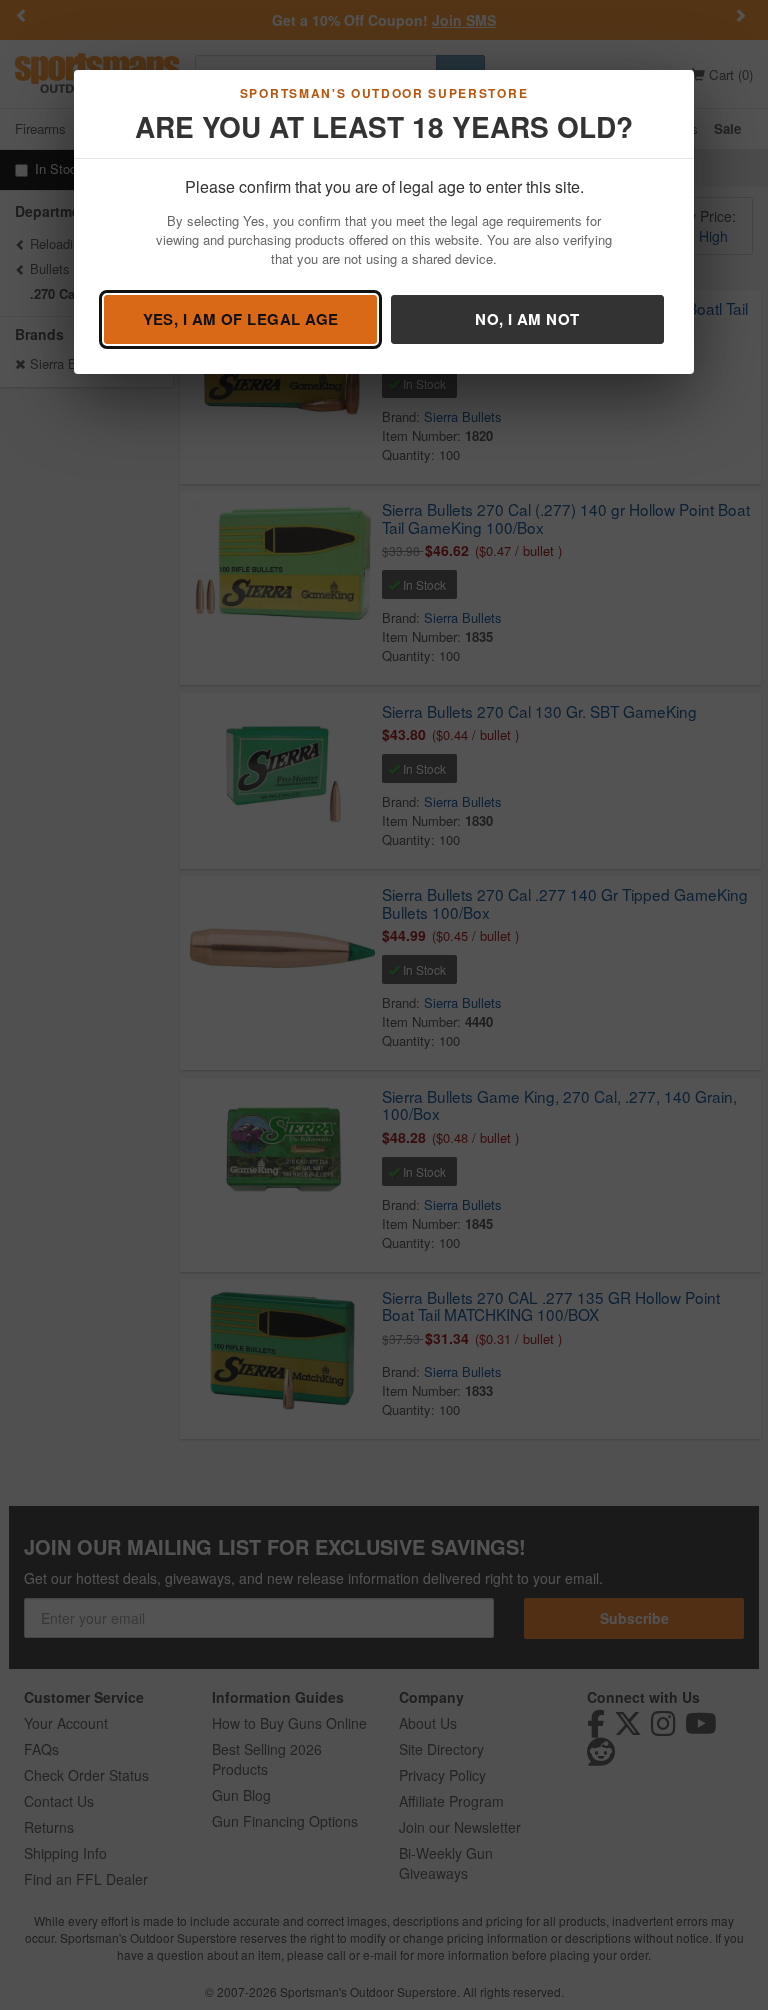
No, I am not (527, 319)
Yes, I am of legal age (241, 319)
